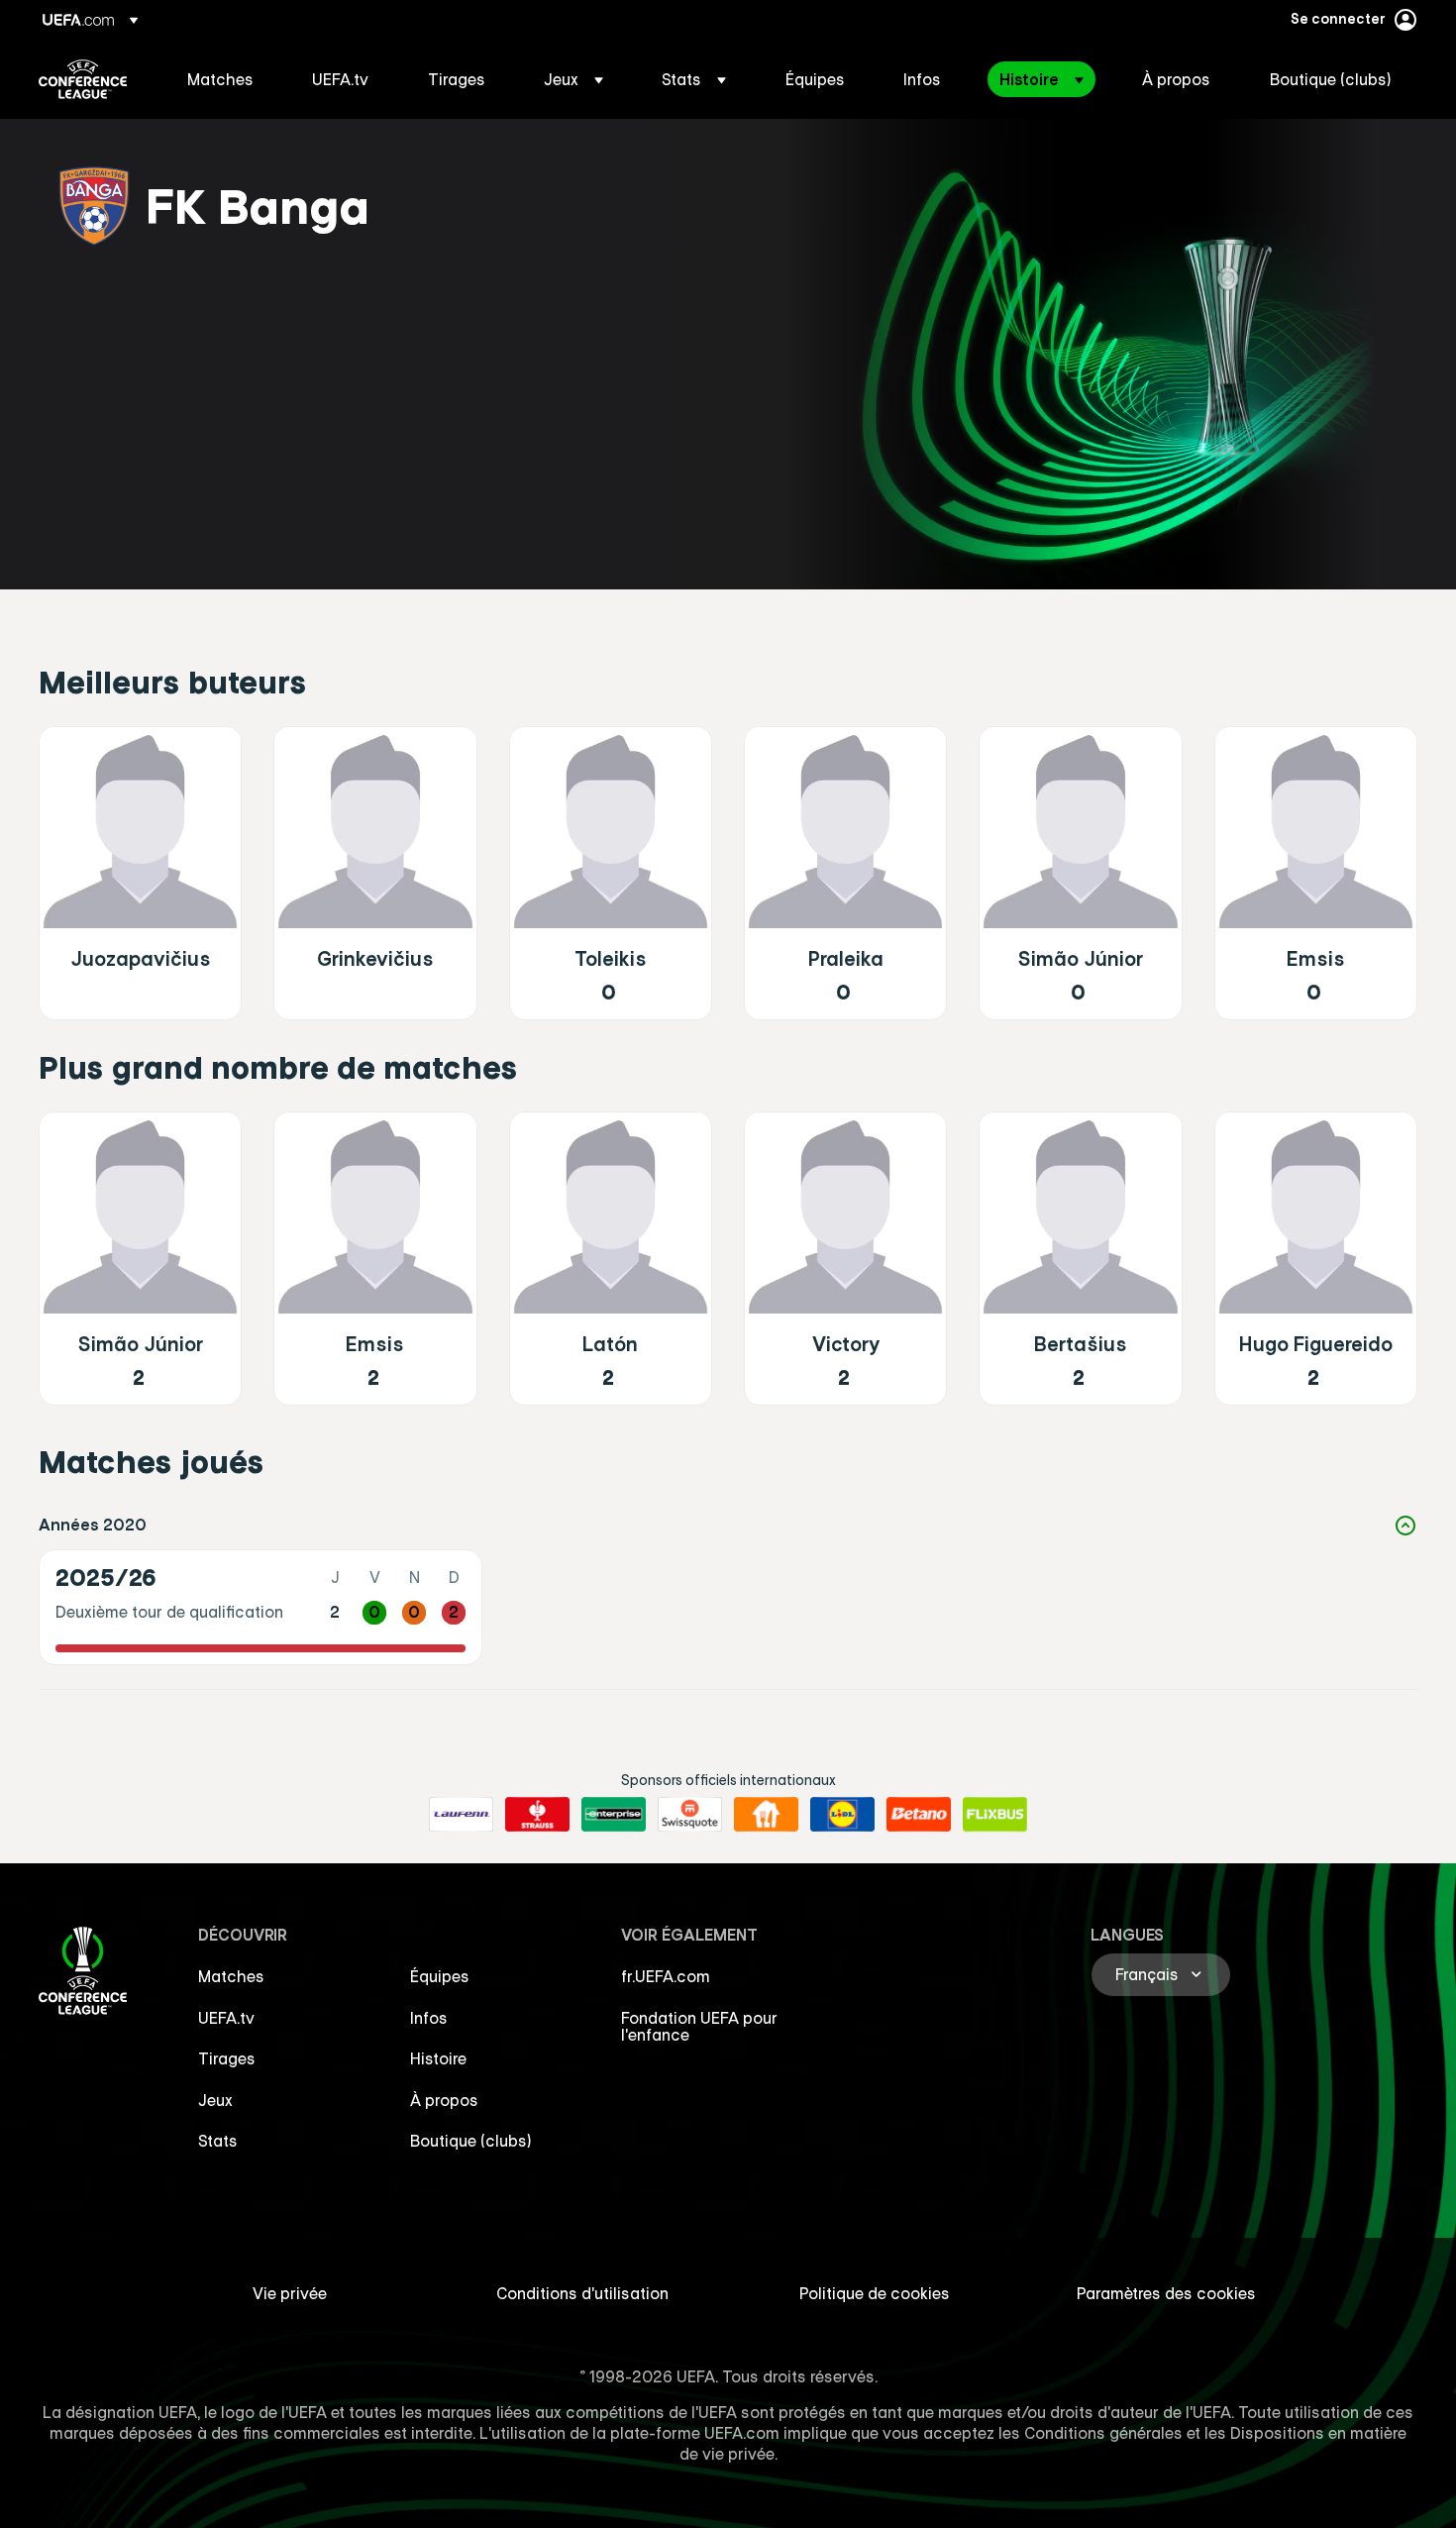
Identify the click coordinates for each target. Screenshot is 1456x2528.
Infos (429, 2018)
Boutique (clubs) (471, 2141)
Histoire (438, 2058)
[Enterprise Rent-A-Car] (614, 1815)
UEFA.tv (226, 2018)
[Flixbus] (995, 1815)
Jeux (215, 2100)
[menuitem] (225, 79)
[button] (573, 79)
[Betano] (919, 1815)
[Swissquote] (690, 1815)
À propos (444, 2100)
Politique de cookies (875, 2293)
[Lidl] (842, 1815)
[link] (220, 79)
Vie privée (290, 2293)
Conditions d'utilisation (582, 2293)
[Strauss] (537, 1815)
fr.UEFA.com (666, 1976)
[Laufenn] (461, 1815)
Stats (218, 2141)
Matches (231, 1976)
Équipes (440, 1976)
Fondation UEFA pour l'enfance (699, 2027)
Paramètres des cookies (1166, 2293)
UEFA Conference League (83, 79)
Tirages (227, 2058)
